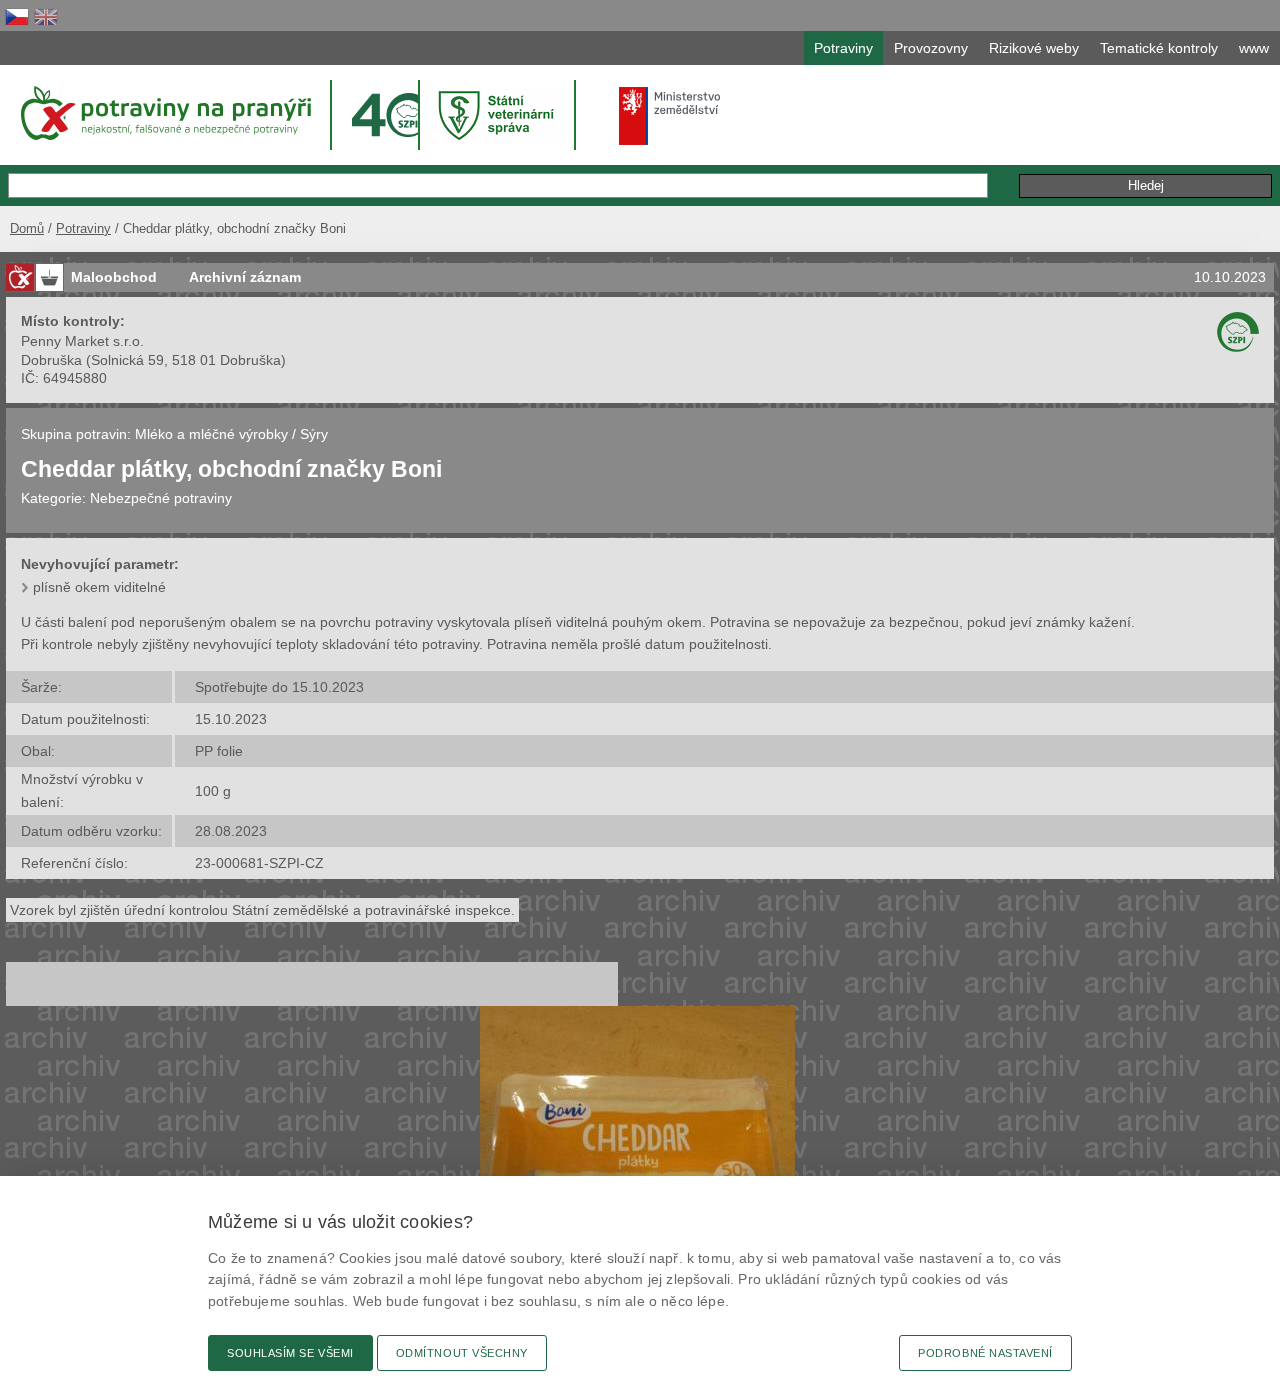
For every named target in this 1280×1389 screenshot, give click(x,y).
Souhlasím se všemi (290, 1353)
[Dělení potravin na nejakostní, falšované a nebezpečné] (20, 277)
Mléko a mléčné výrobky (211, 434)
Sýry (314, 434)
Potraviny (83, 228)
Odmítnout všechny (462, 1353)
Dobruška (51, 360)
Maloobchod (114, 277)
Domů (27, 228)
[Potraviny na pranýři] (164, 113)
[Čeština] (17, 16)
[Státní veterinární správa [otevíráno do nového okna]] (499, 114)
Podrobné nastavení (985, 1353)
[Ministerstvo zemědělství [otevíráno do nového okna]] (670, 116)
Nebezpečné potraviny (161, 498)
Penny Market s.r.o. (82, 341)
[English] (46, 16)
